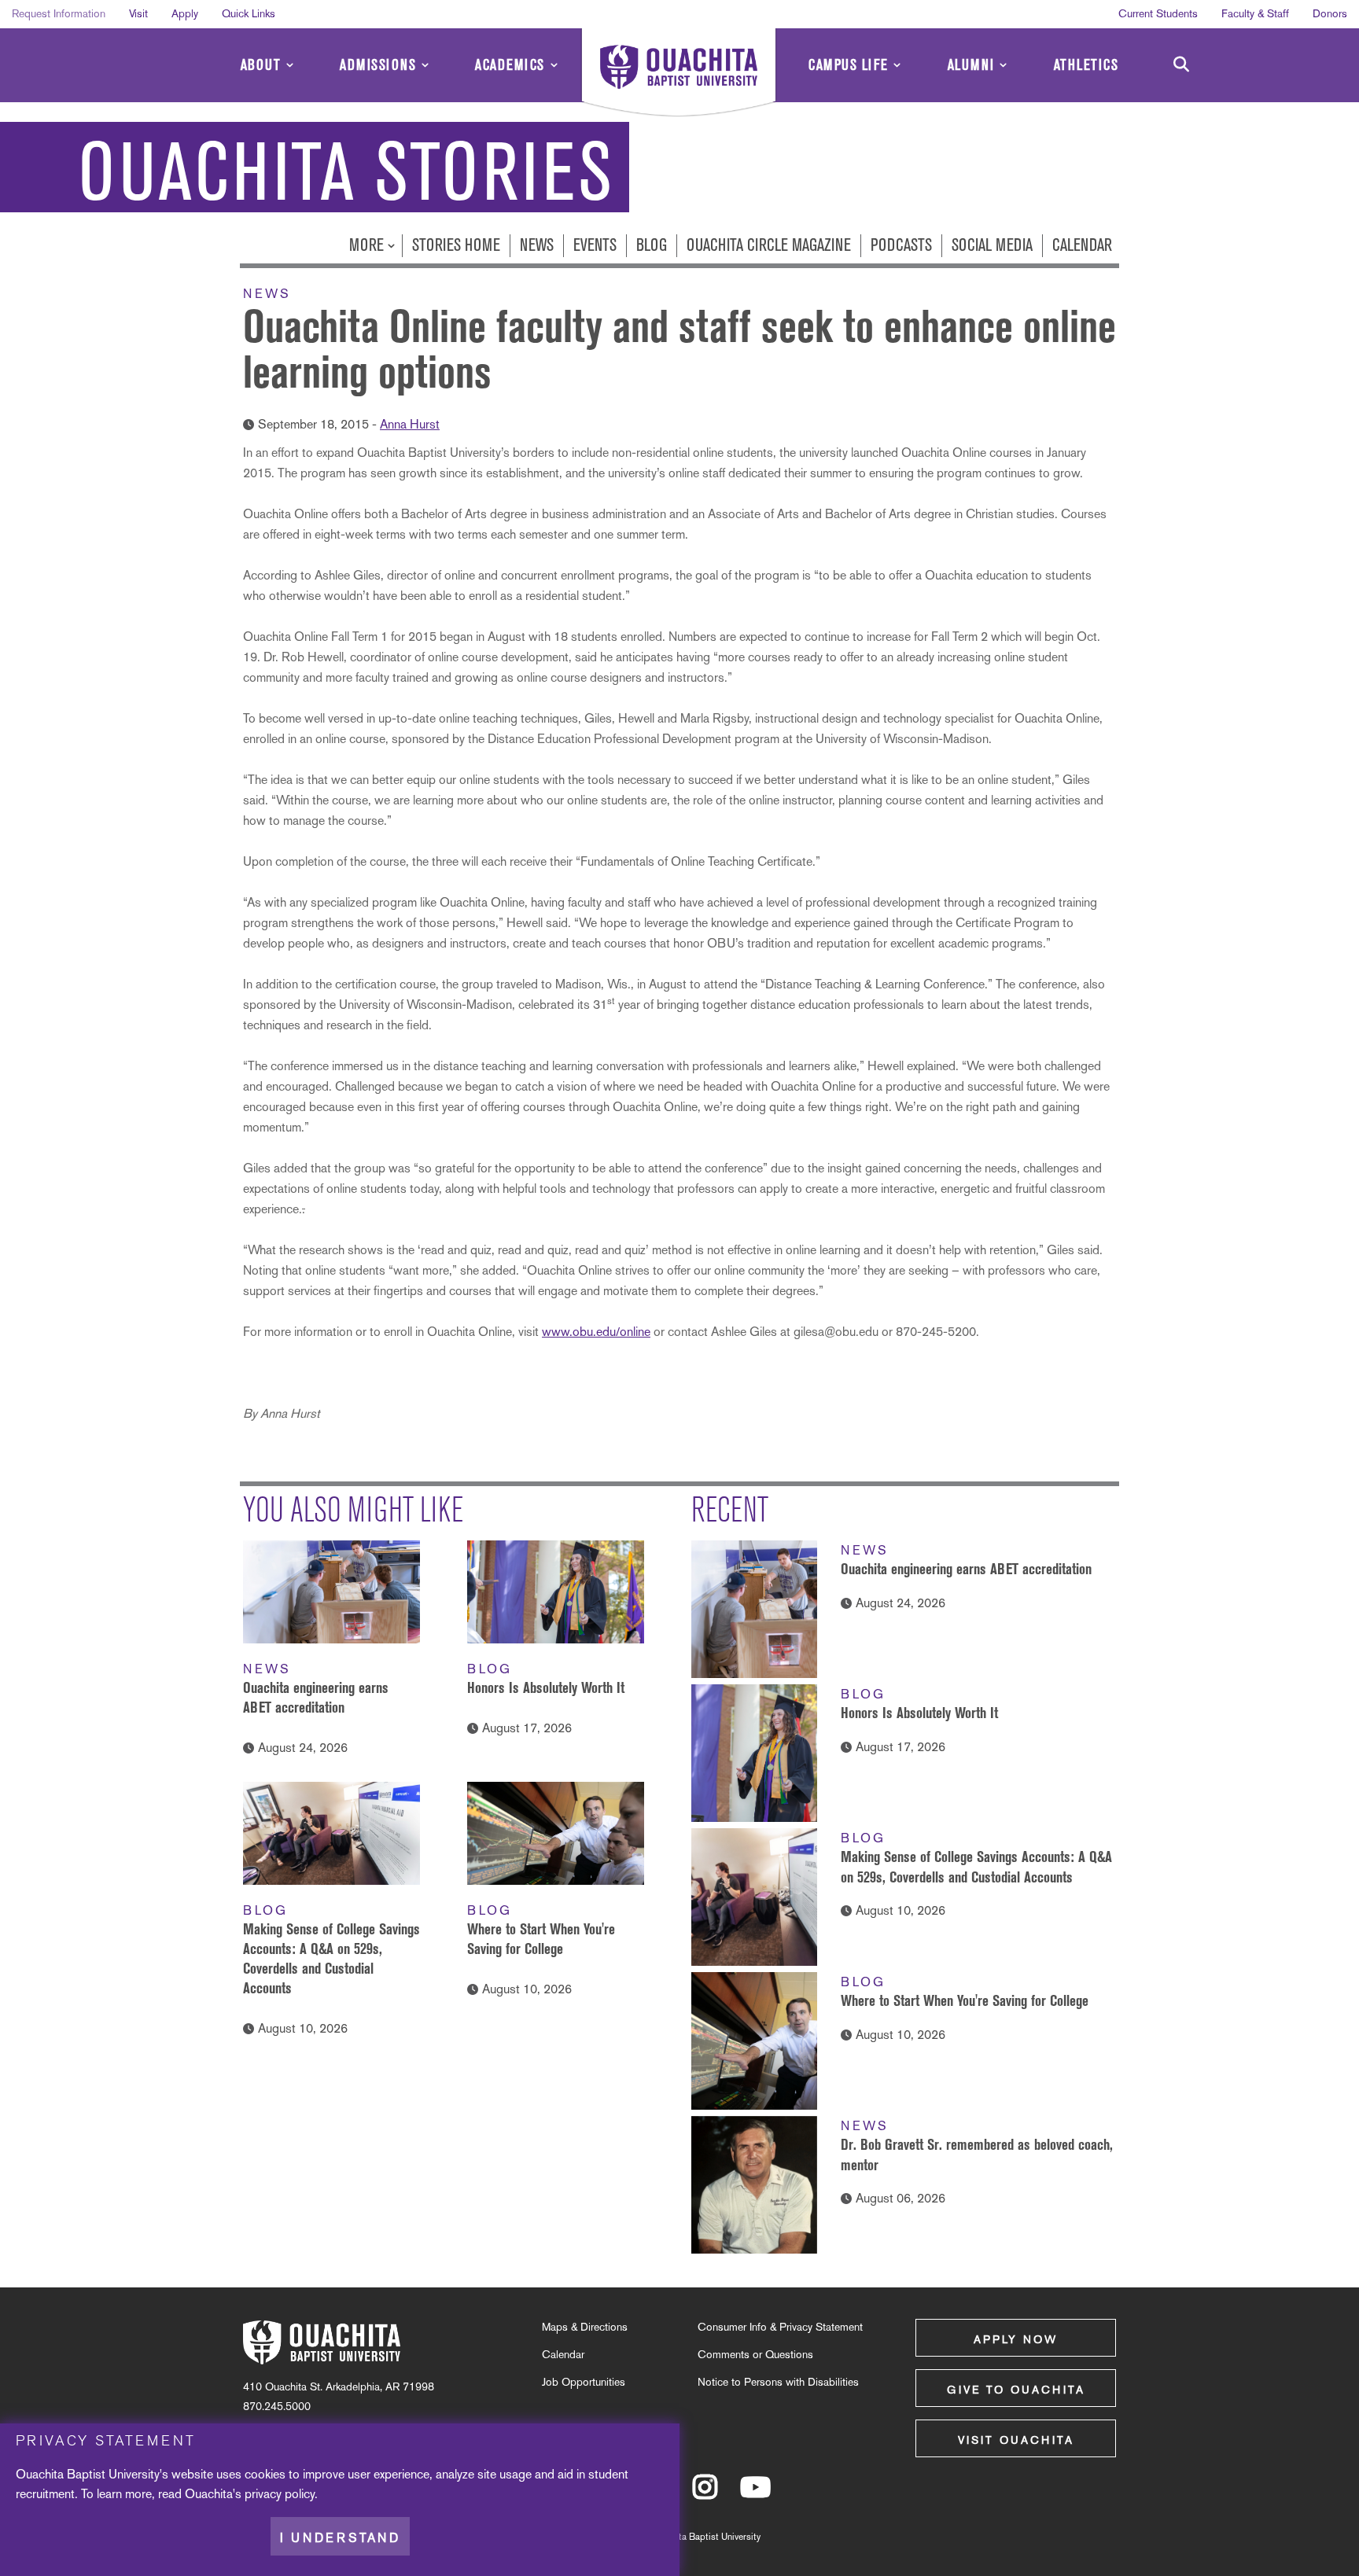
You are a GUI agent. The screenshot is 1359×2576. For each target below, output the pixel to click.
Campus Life (849, 65)
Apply (185, 13)
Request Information (59, 13)
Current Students (1158, 13)
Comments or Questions (755, 2354)
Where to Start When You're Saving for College (965, 2000)
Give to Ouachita (1016, 2390)
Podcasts (901, 245)
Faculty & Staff (1255, 13)
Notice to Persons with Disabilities (778, 2382)
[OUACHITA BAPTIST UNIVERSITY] (679, 75)
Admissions (378, 65)
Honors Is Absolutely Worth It (546, 1687)
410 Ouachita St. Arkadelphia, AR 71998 (339, 2386)
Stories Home (456, 245)
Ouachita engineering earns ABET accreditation (966, 1569)
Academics (510, 65)
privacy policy (280, 2494)
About (261, 65)
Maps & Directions (585, 2327)
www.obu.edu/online (596, 1332)
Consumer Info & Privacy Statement (780, 2327)
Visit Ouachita (1016, 2440)
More (368, 245)
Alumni (971, 65)
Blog (652, 245)
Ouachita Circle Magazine (769, 245)
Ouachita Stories (346, 173)
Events (595, 245)
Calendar (1082, 245)
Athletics (1086, 65)
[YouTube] (755, 2494)
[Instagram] (705, 2494)
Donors (1330, 13)
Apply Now (1016, 2339)
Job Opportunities (584, 2382)
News (537, 245)
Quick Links (249, 13)
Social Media (992, 245)
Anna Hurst (410, 424)
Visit (138, 13)
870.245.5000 (277, 2406)
